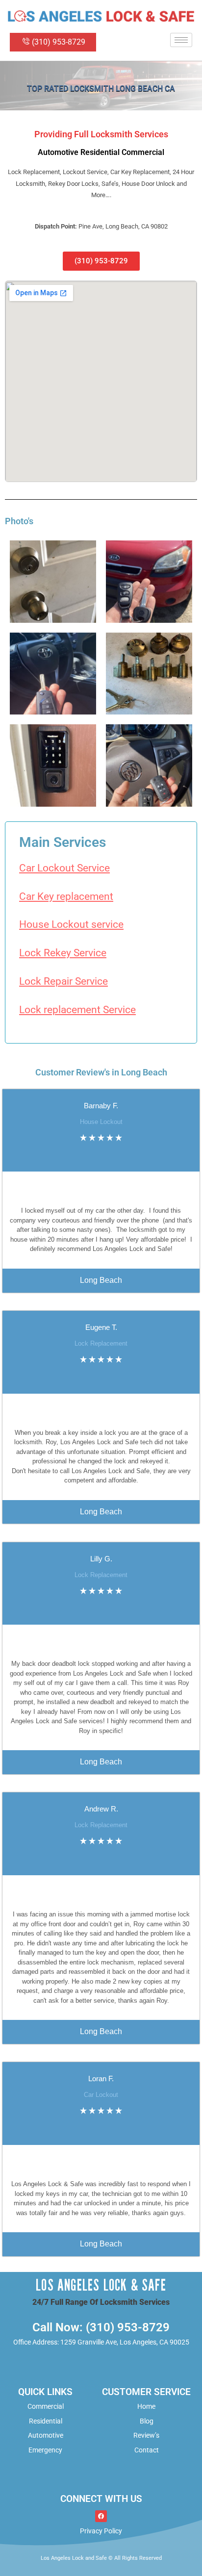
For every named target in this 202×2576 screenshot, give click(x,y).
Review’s (146, 2435)
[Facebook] (101, 2516)
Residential (46, 2421)
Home (146, 2406)
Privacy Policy (101, 2531)
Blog (147, 2421)
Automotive (46, 2435)
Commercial (46, 2406)
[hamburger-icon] (181, 40)
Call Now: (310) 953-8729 (101, 2327)
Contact (147, 2450)
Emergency (45, 2450)
